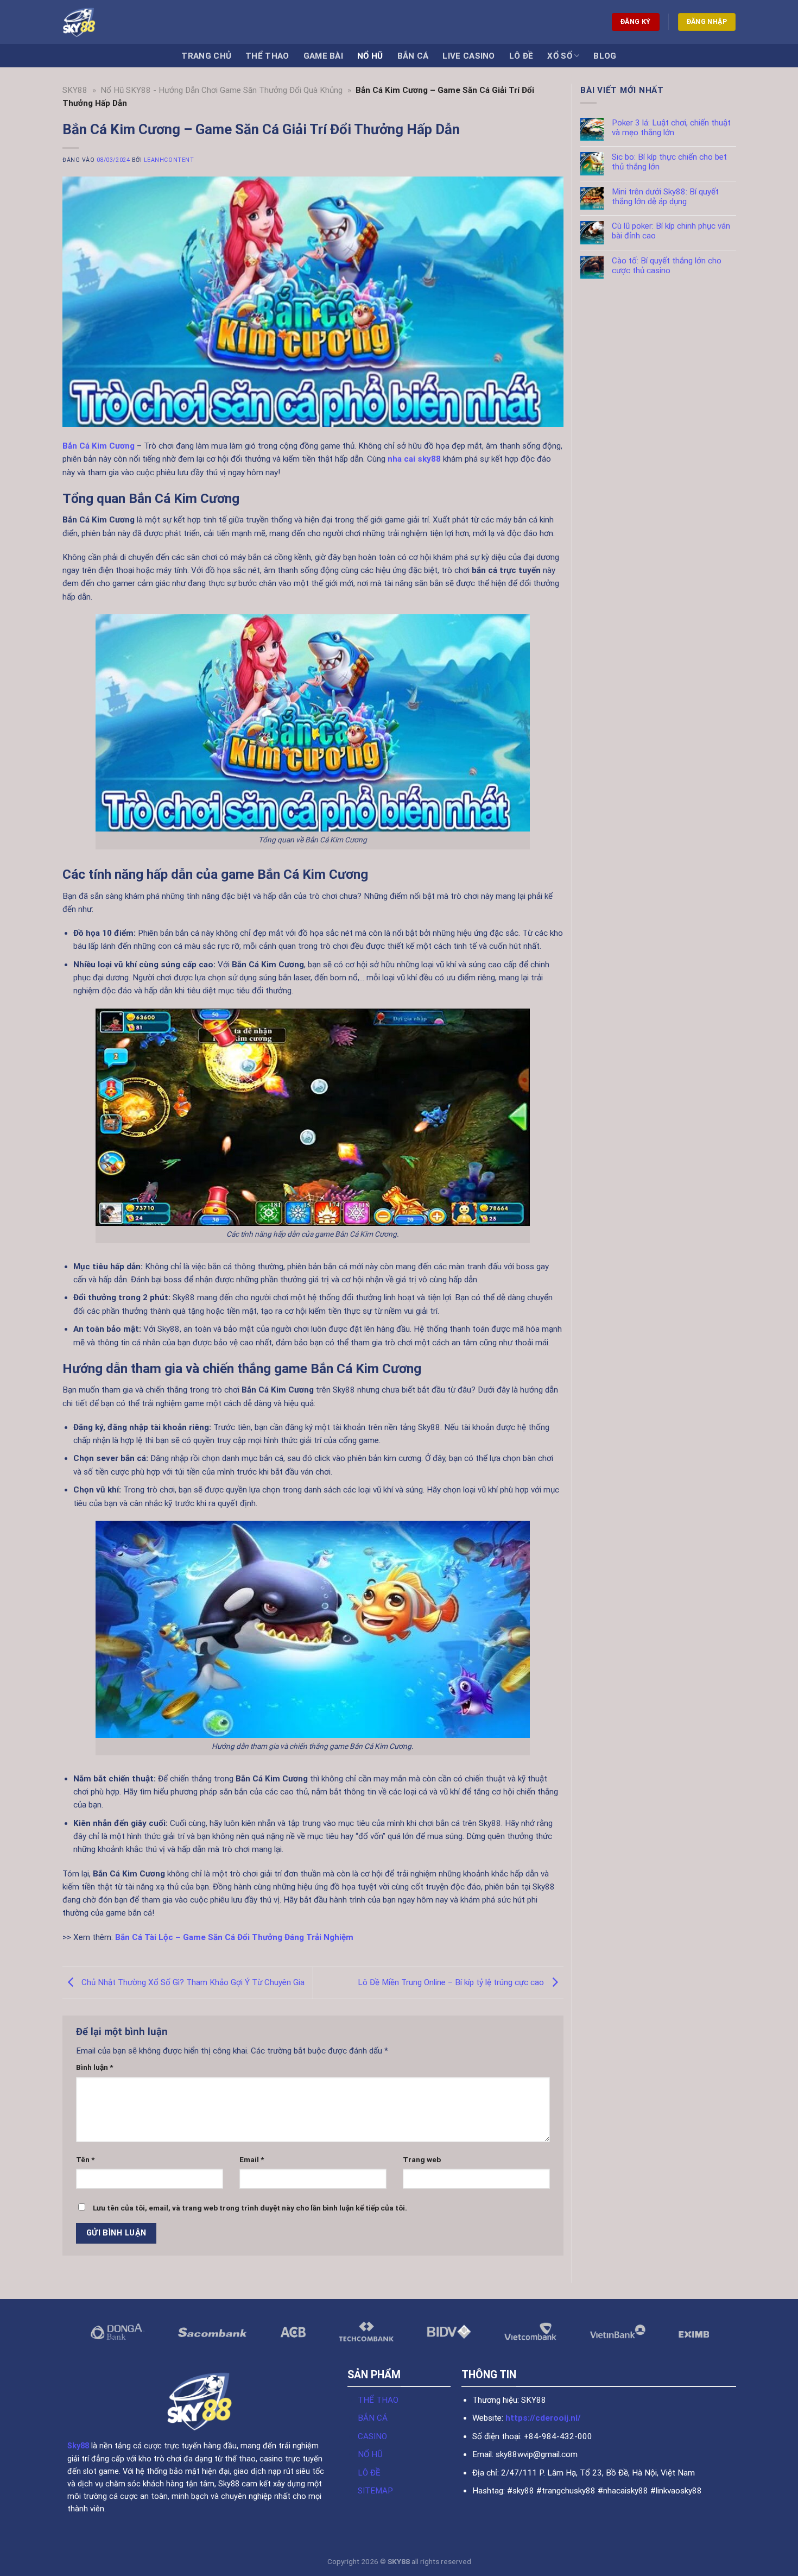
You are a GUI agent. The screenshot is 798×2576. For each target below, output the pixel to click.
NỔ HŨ (370, 2454)
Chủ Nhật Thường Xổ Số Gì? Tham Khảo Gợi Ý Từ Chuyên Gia (192, 1982)
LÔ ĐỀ (369, 2473)
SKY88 (75, 90)
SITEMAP (375, 2491)
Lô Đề (521, 56)
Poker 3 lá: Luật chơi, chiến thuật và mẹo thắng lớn (671, 128)
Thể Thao (267, 56)
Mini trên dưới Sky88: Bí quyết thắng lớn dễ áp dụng (665, 197)
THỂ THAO (378, 2400)
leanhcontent (169, 160)
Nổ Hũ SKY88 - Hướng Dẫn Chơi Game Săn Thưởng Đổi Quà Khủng (221, 90)
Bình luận (94, 2067)
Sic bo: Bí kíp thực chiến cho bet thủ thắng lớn (669, 162)
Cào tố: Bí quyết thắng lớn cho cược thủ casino (666, 266)
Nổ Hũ (370, 56)
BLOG (605, 56)
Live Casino (468, 56)
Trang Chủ (206, 56)
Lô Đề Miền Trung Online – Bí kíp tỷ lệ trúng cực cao (452, 1982)
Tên (85, 2159)
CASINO (372, 2436)
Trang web (422, 2159)
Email (252, 2159)
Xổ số (560, 56)
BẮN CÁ (373, 2418)
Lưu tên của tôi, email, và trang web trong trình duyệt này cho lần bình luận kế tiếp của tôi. (250, 2208)
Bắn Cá (413, 56)
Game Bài (323, 56)
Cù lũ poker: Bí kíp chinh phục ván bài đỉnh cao (670, 231)
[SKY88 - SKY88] (99, 22)
